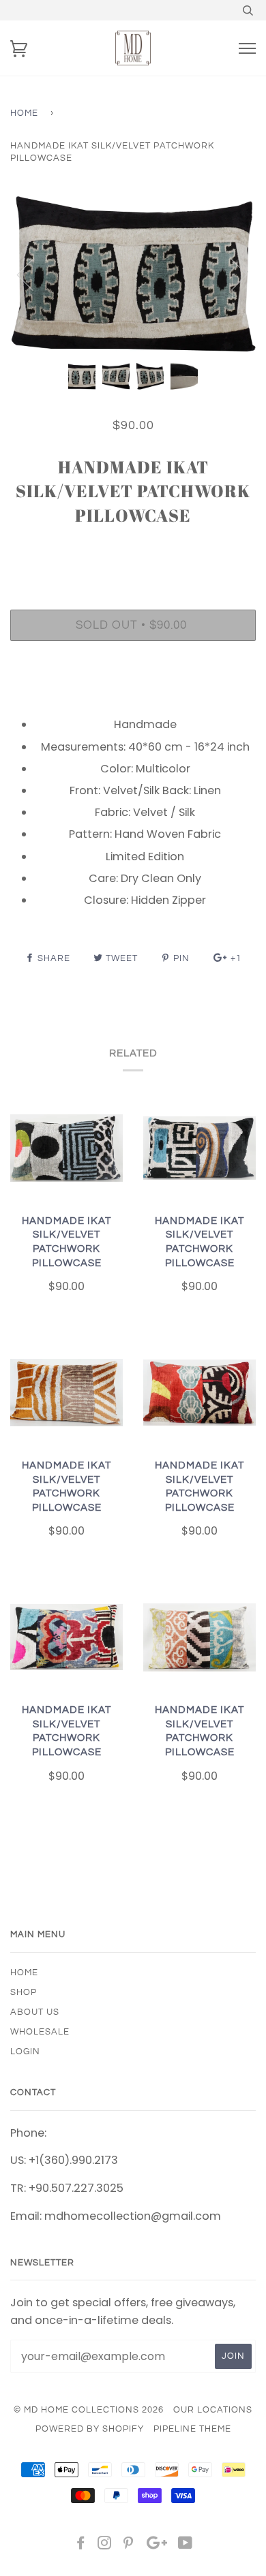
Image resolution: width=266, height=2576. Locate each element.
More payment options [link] (133, 698)
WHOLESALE (40, 2032)
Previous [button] (33, 274)
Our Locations (213, 2410)
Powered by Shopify (90, 2429)
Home (24, 113)
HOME (24, 1973)
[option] (133, 273)
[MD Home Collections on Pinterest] (129, 2545)
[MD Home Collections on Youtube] (186, 2545)
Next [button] (231, 274)
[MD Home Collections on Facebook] (81, 2545)
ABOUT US (35, 2012)
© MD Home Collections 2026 (89, 2410)
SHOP (24, 1992)
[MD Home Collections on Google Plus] (157, 2545)
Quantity (133, 552)
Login (25, 2052)
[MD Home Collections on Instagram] (105, 2545)
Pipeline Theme (192, 2429)
